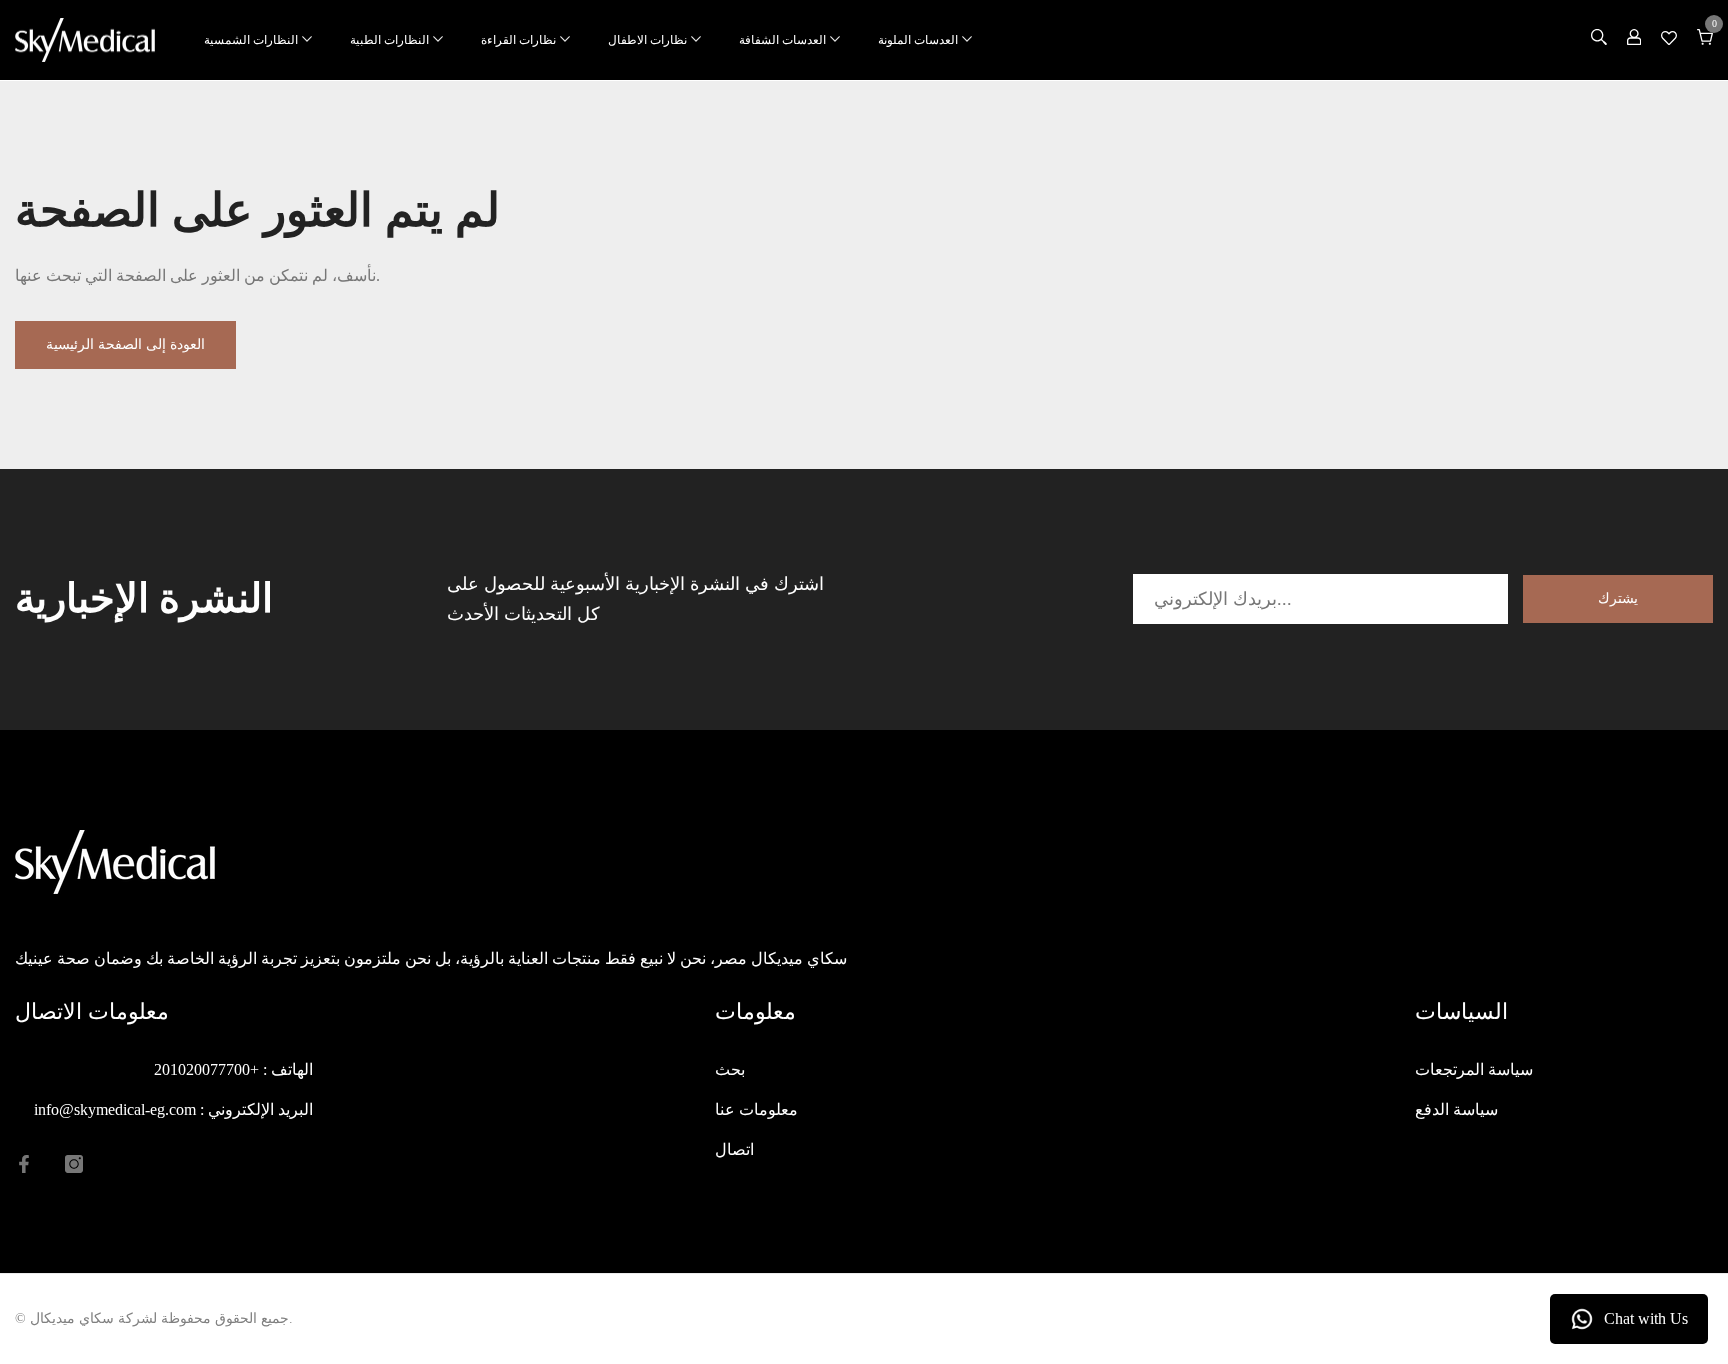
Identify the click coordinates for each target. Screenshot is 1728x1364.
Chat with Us (1646, 1318)
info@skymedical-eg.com (115, 1109)
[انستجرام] (74, 1164)
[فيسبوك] (24, 1164)
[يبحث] (1599, 40)
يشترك (1618, 598)
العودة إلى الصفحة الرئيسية (125, 344)
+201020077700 (206, 1069)
